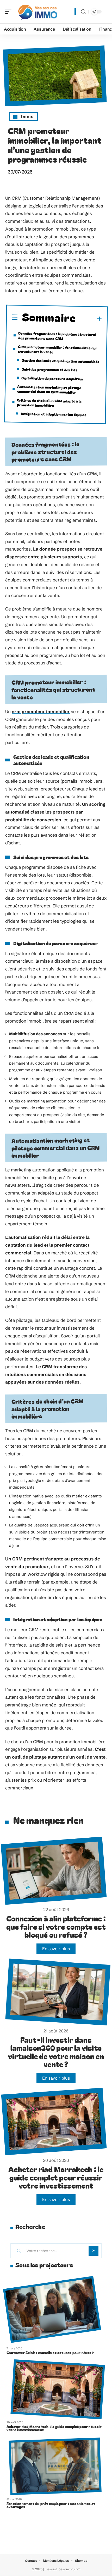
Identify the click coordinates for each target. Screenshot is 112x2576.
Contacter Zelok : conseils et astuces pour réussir (50, 2353)
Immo (27, 116)
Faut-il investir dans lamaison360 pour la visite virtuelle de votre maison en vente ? (56, 2052)
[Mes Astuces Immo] (38, 12)
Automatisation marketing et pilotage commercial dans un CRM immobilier (49, 389)
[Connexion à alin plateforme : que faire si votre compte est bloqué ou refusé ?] (54, 1871)
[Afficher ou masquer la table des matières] (89, 319)
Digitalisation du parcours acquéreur (52, 378)
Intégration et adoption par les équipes (53, 414)
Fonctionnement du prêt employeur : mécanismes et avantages (51, 2505)
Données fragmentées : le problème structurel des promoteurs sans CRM (57, 336)
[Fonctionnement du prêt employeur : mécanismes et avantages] (55, 2466)
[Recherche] (83, 12)
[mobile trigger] (10, 12)
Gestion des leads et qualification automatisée (60, 361)
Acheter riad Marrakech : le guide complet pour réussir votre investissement (56, 2177)
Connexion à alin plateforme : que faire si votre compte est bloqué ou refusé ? (56, 1926)
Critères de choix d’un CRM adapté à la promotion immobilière (49, 402)
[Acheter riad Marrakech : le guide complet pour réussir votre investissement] (54, 2122)
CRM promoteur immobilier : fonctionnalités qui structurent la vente (57, 349)
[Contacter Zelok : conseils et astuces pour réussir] (52, 2309)
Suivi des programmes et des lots (49, 370)
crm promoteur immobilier (41, 711)
